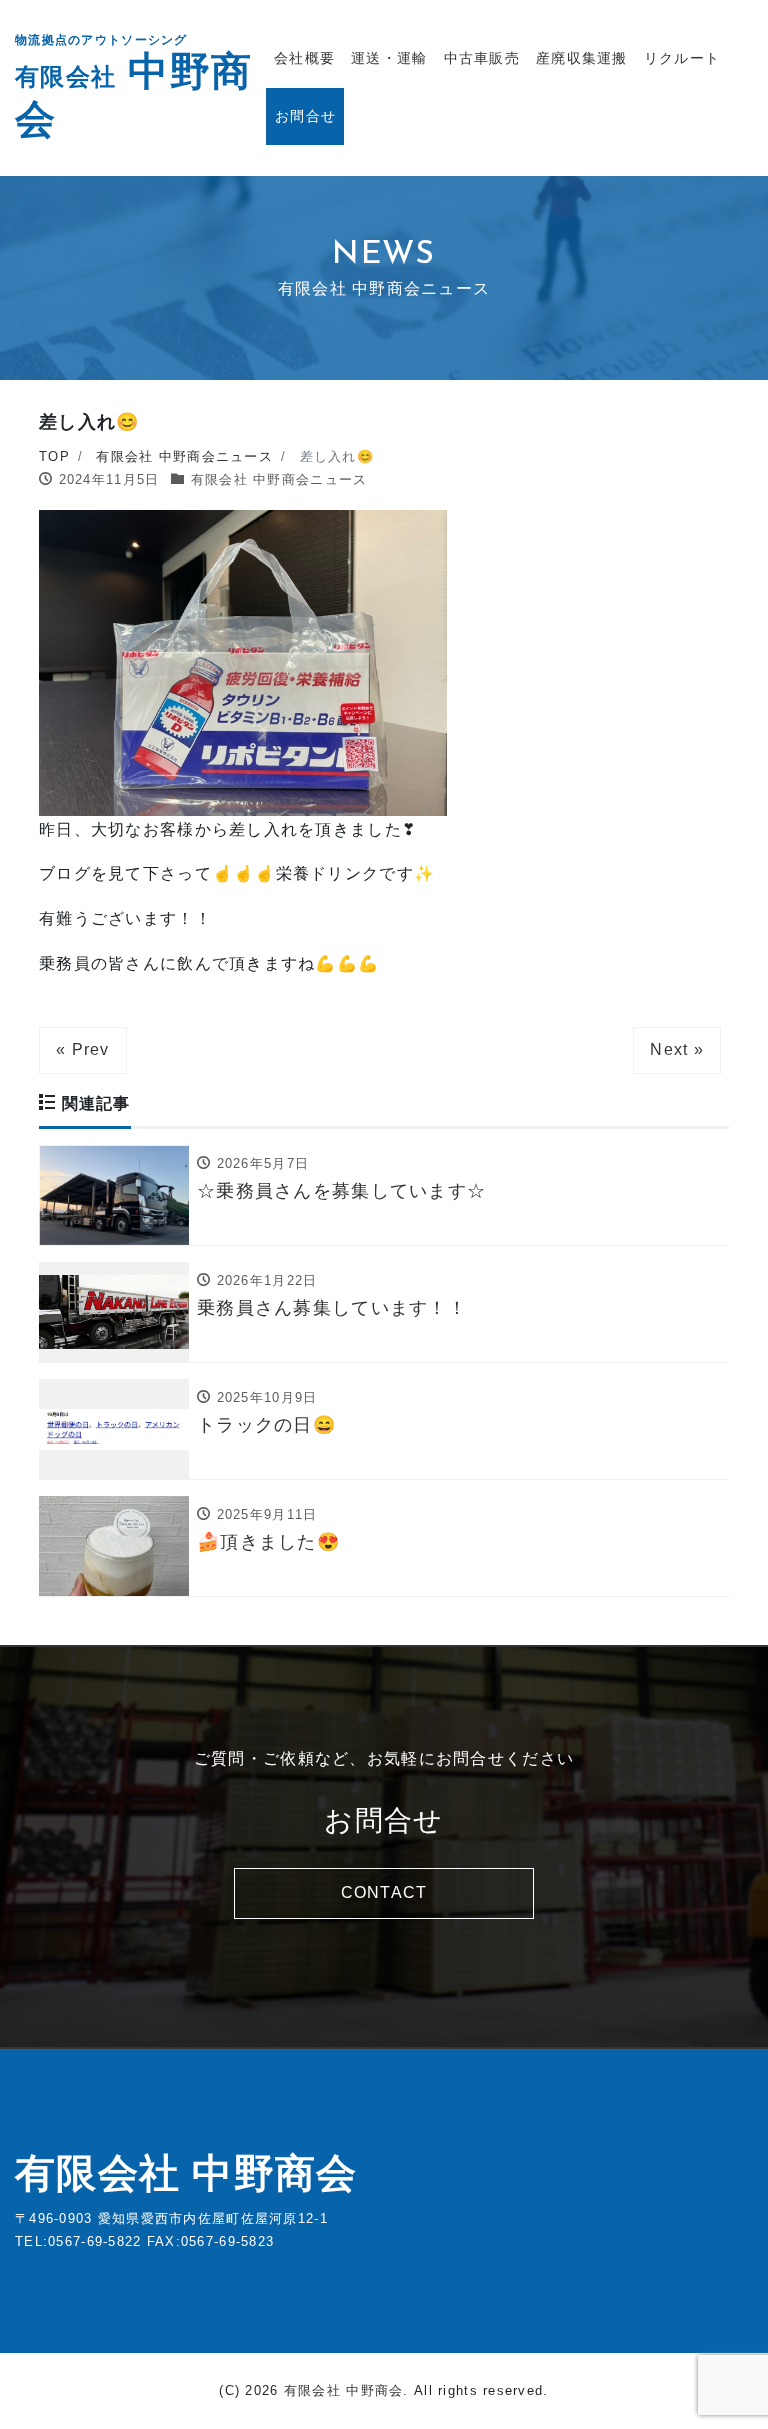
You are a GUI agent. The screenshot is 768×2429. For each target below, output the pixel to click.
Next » (677, 1049)
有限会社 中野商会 (186, 2173)
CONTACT (384, 1892)
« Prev (83, 1049)
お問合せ (305, 116)
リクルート (682, 58)
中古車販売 (482, 58)
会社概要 (304, 58)
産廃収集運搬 (582, 58)
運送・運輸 (389, 58)
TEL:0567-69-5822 (78, 2241)
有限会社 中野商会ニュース (279, 479)
